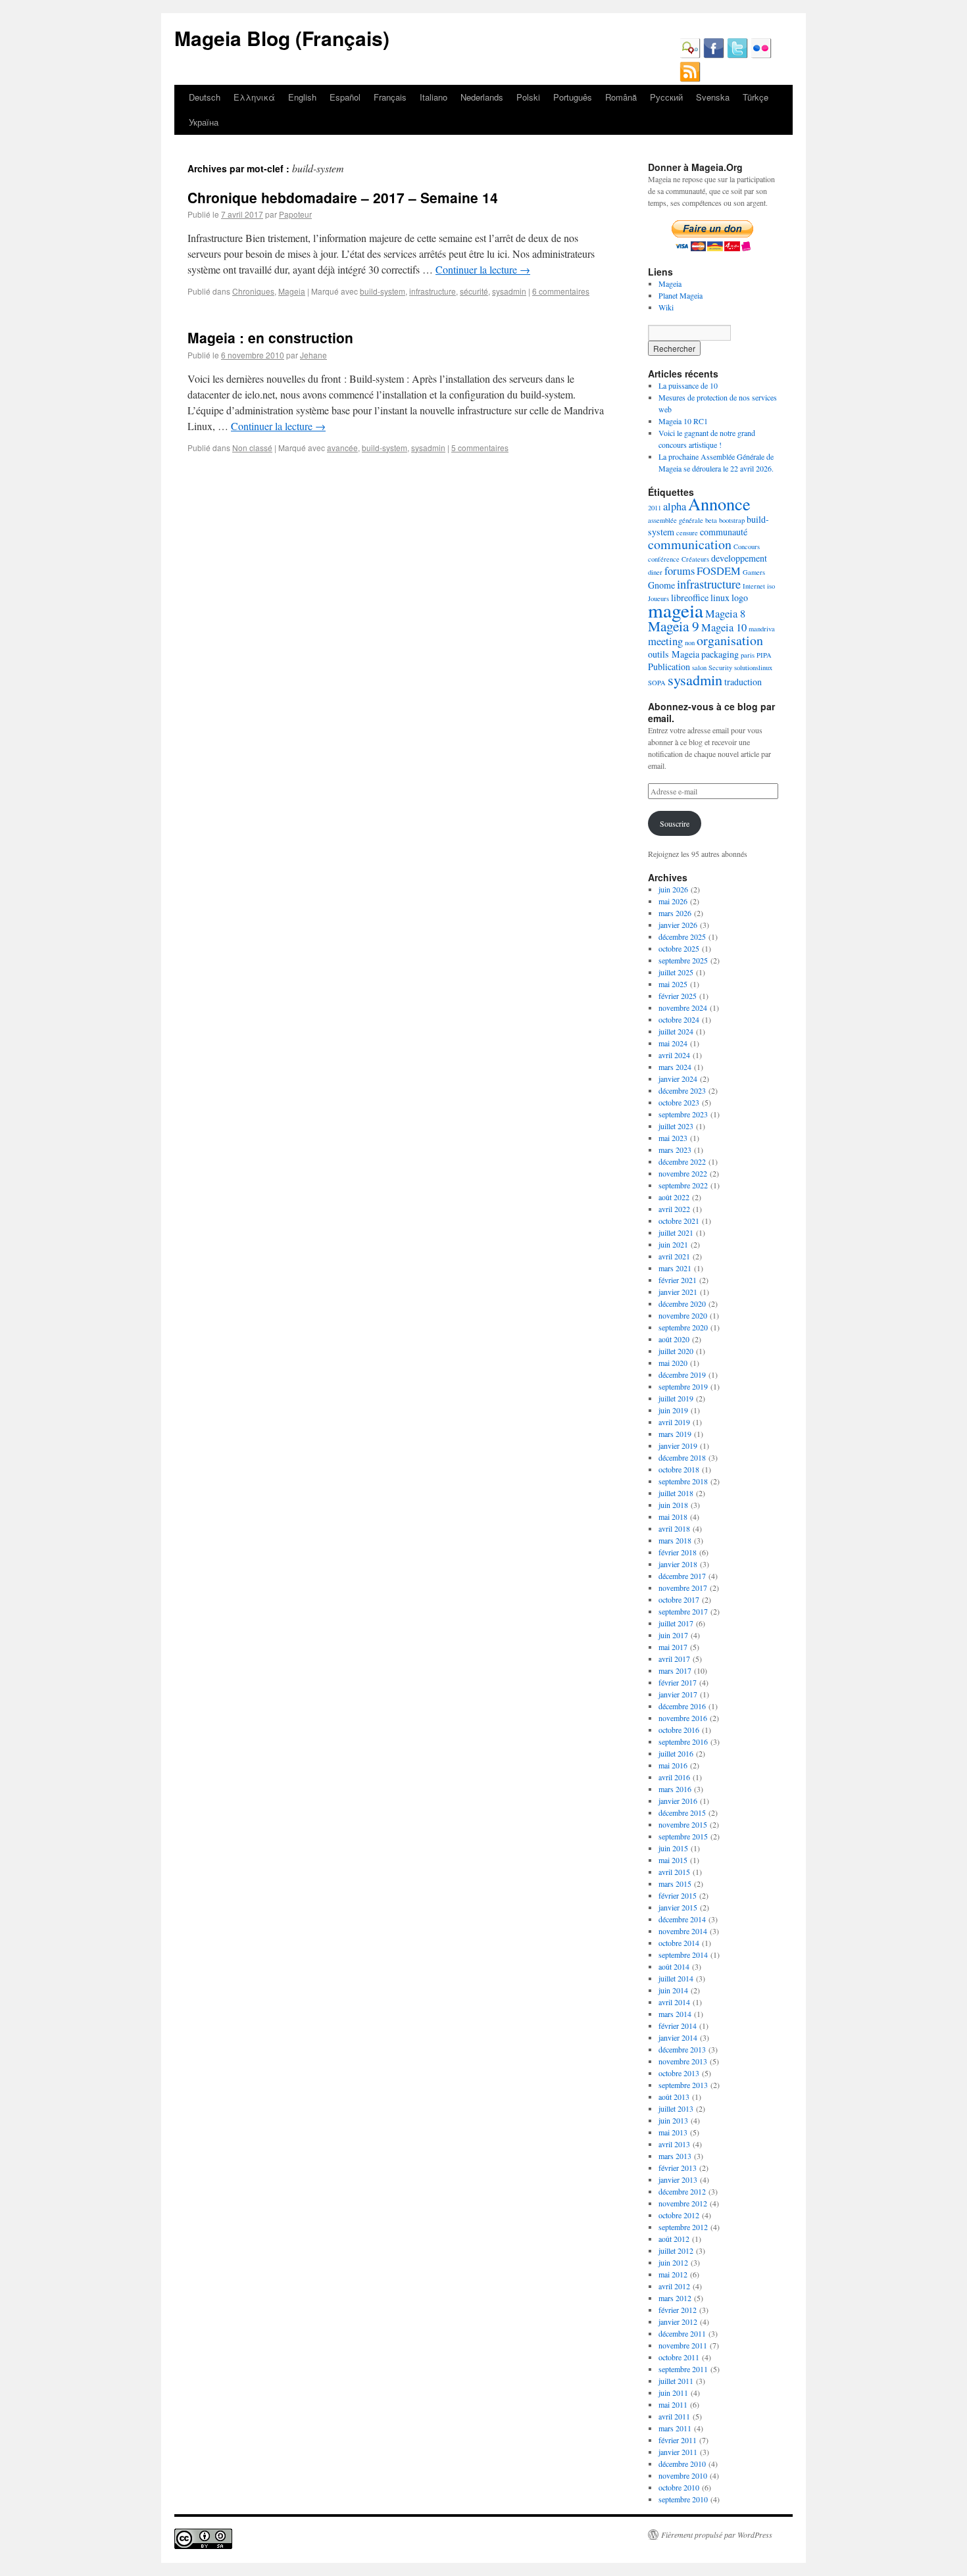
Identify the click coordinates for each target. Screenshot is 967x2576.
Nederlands (482, 97)
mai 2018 (673, 1517)
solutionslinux (753, 668)
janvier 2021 (678, 1292)
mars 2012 (675, 2298)
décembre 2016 (682, 1706)
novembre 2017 (683, 1588)
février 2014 (678, 2026)
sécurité (474, 291)
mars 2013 (675, 2156)
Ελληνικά (254, 97)
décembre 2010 (682, 2464)
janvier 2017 (678, 1694)
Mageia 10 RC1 (683, 421)
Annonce (719, 503)
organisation (730, 640)
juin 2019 (673, 1410)
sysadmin (509, 291)
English (302, 97)
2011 (655, 508)
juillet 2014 (676, 1978)
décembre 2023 (682, 1090)
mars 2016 (675, 1789)
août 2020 (674, 1339)
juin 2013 (673, 2120)
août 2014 (674, 1966)
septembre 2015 (683, 1836)
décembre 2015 (682, 1812)
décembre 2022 (682, 1161)
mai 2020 (673, 1363)
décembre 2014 (682, 1919)
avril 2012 (674, 2286)
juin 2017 (673, 1635)
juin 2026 (673, 889)
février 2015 (678, 1895)
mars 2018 (675, 1540)
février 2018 (678, 1552)
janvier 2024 (678, 1079)
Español (345, 97)
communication (690, 544)
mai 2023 (673, 1138)
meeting (665, 641)
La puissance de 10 (688, 385)
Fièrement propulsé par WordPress (717, 2535)
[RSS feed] (690, 79)
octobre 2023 (679, 1102)
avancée (342, 448)
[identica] (690, 55)
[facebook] (714, 55)
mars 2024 (675, 1067)
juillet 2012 (676, 2250)
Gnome (661, 585)
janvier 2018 (678, 1564)
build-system (383, 291)
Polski (528, 97)
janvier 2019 (678, 1446)
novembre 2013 (683, 2061)
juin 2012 (673, 2262)
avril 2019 (674, 1422)
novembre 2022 (683, 1173)
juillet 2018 (676, 1493)
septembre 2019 (683, 1386)
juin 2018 (673, 1505)
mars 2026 (675, 913)
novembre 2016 (683, 1718)
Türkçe (756, 97)
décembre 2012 (682, 2191)
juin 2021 (673, 1244)
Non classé (252, 448)
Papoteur (295, 214)
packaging (720, 654)
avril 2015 (674, 1872)
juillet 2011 (676, 2381)
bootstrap (732, 520)
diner (655, 572)
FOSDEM (719, 571)
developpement (739, 558)
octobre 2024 (679, 1019)
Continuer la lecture (483, 269)
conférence (664, 559)
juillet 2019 (676, 1398)
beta (711, 520)
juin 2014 (673, 1990)
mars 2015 (675, 1883)
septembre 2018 (683, 1481)
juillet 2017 (676, 1623)
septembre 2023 (683, 1114)
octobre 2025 (679, 948)
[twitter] (737, 55)
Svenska (713, 97)
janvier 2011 (678, 2452)
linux (720, 597)
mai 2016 (673, 1765)
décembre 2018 (682, 1457)
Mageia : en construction (270, 337)
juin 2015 (673, 1848)
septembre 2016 (683, 1741)
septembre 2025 (683, 960)
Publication (669, 667)
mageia (676, 610)
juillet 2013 (676, 2108)
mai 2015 (673, 1860)
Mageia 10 (724, 627)
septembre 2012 (683, 2227)
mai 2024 (673, 1043)
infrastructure (433, 291)
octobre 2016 (679, 1730)
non (690, 643)
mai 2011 (673, 2404)
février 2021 (678, 1280)
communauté (724, 532)
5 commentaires (480, 448)
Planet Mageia (681, 295)
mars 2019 (675, 1434)
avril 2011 (674, 2416)
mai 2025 (673, 984)
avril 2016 (674, 1777)
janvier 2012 (678, 2321)
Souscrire (675, 823)
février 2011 (678, 2440)
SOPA (657, 683)
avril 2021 (674, 1256)
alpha (675, 506)
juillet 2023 (676, 1126)
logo (740, 597)
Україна (204, 122)
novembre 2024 (683, 1008)
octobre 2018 (679, 1469)
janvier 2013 (678, 2179)
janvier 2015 (678, 1907)
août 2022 (674, 1197)
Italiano (434, 97)
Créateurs (695, 559)
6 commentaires (561, 291)
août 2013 (674, 2097)
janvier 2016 (678, 1801)
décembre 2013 (682, 2049)
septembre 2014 (683, 1955)
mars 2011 (675, 2428)
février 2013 (678, 2168)
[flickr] (761, 55)
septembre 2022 (683, 1185)
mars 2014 (675, 2014)
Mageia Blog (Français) (282, 38)
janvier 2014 (678, 2037)
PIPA (764, 655)
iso (771, 586)
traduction (743, 682)
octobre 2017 (679, 1599)
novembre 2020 (683, 1315)
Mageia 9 (674, 626)
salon (699, 668)
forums (680, 571)
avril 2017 (674, 1659)
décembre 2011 (682, 2333)
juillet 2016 (676, 1753)
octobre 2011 (679, 2357)
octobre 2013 (679, 2073)
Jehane (313, 355)
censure (687, 533)
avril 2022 (674, 1209)
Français (390, 97)
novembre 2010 (683, 2475)
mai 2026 (673, 901)
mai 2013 (673, 2132)
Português (573, 97)
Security (720, 668)
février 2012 (678, 2310)
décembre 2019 (682, 1374)
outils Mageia (674, 654)
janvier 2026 (678, 925)
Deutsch (205, 97)
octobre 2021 (679, 1221)
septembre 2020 (683, 1327)
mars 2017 (675, 1670)
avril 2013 (674, 2144)
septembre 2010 (683, 2499)
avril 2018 (674, 1528)
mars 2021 (675, 1268)
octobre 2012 (679, 2215)
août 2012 (674, 2239)
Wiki (666, 307)
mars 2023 (675, 1150)
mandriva (762, 629)
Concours (747, 547)
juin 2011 (673, 2393)
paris (748, 655)
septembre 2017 (683, 1611)
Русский (666, 97)
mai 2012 (673, 2274)
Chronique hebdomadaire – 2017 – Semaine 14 (343, 197)
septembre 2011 (683, 2369)
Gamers (754, 572)
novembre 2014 (683, 1931)
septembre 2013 (683, 2085)
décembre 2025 (682, 936)
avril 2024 (674, 1055)
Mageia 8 (725, 614)
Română (621, 97)
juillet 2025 (676, 972)
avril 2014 (674, 2002)
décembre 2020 (682, 1303)
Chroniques (253, 291)
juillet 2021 (676, 1232)
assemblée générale (676, 520)
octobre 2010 (679, 2487)
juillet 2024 (676, 1031)
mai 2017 (673, 1647)
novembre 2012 (683, 2203)
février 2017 (678, 1682)
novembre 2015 (683, 1824)
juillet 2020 (676, 1351)
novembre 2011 (683, 2345)
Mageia (292, 291)
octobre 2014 (679, 1943)
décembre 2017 (682, 1576)
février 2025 (678, 996)
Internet (754, 586)
